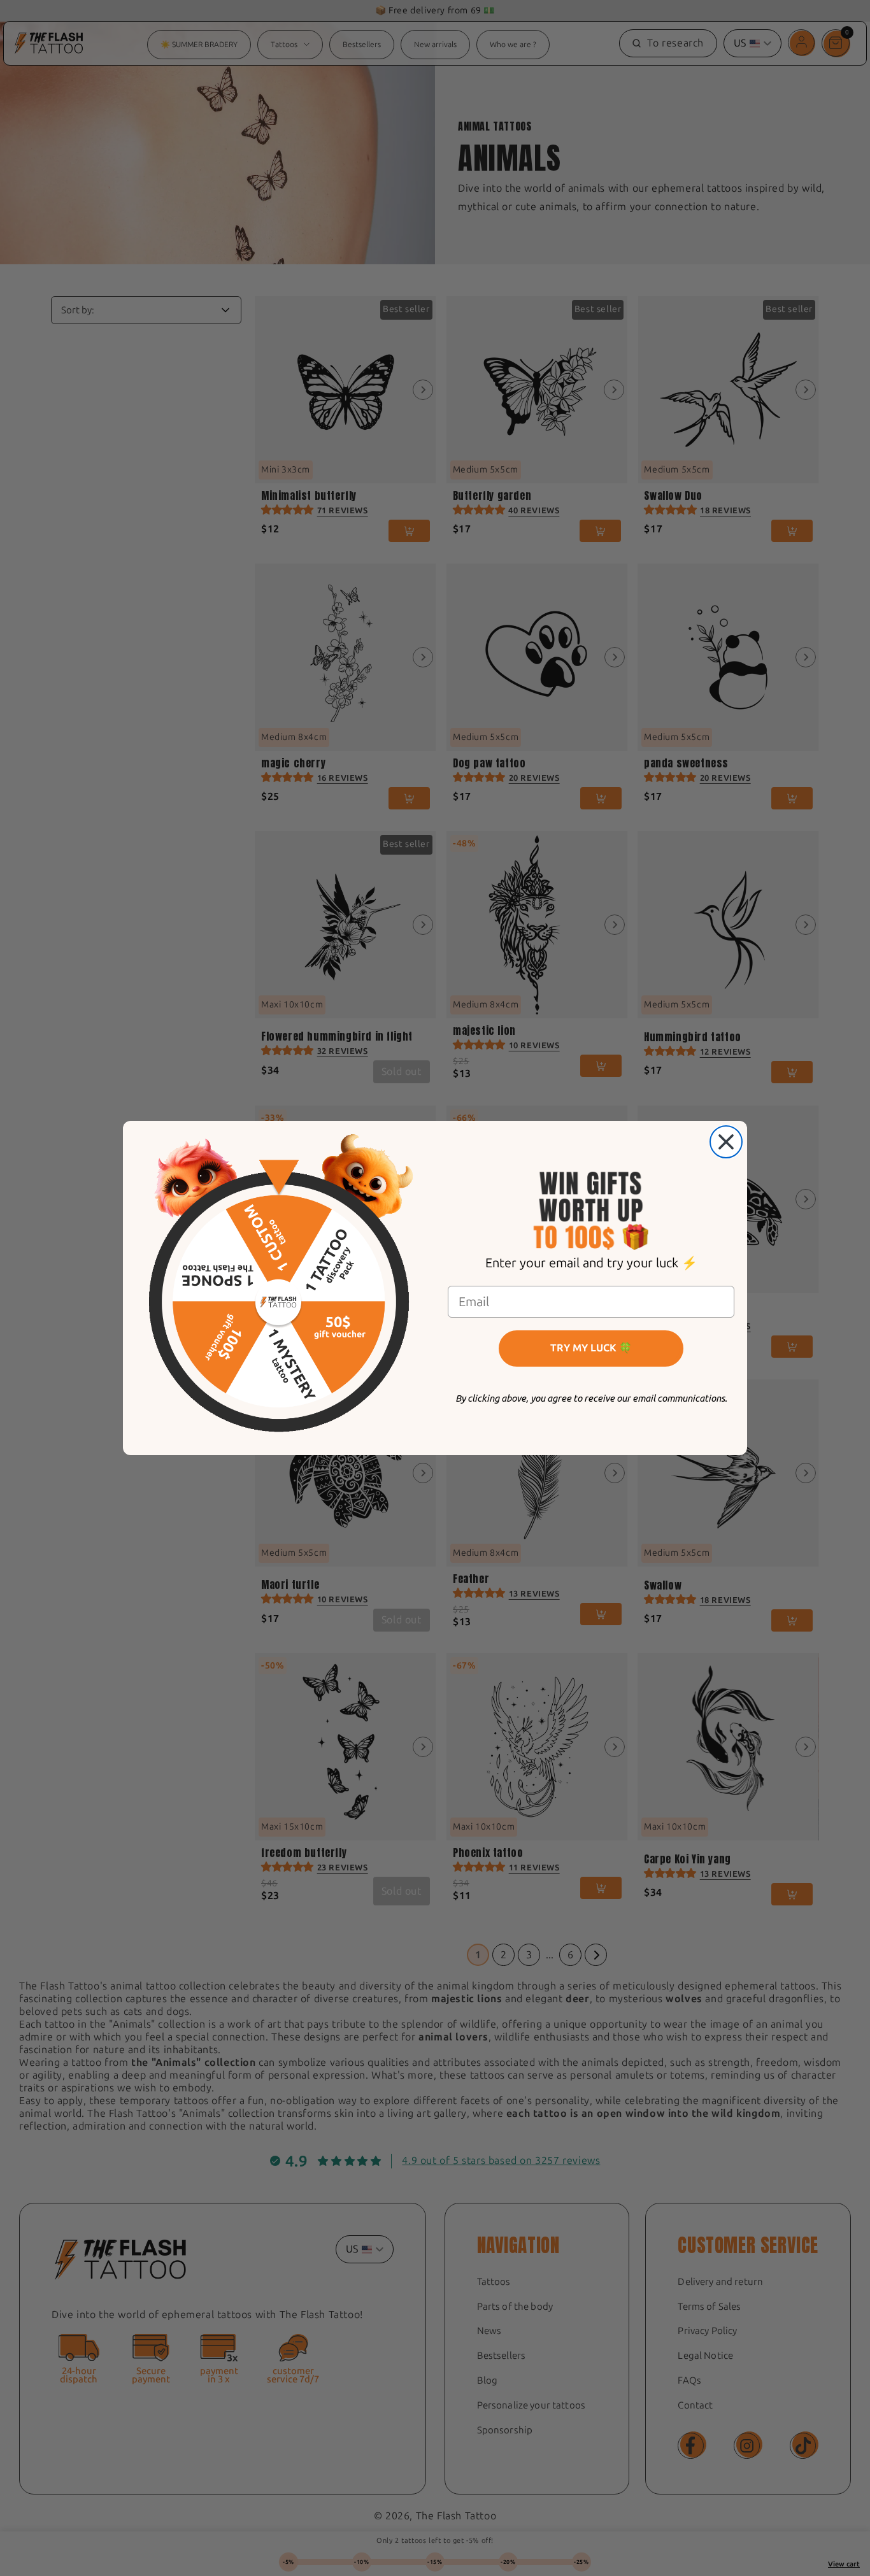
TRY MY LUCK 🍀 (591, 1348)
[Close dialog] (726, 1142)
